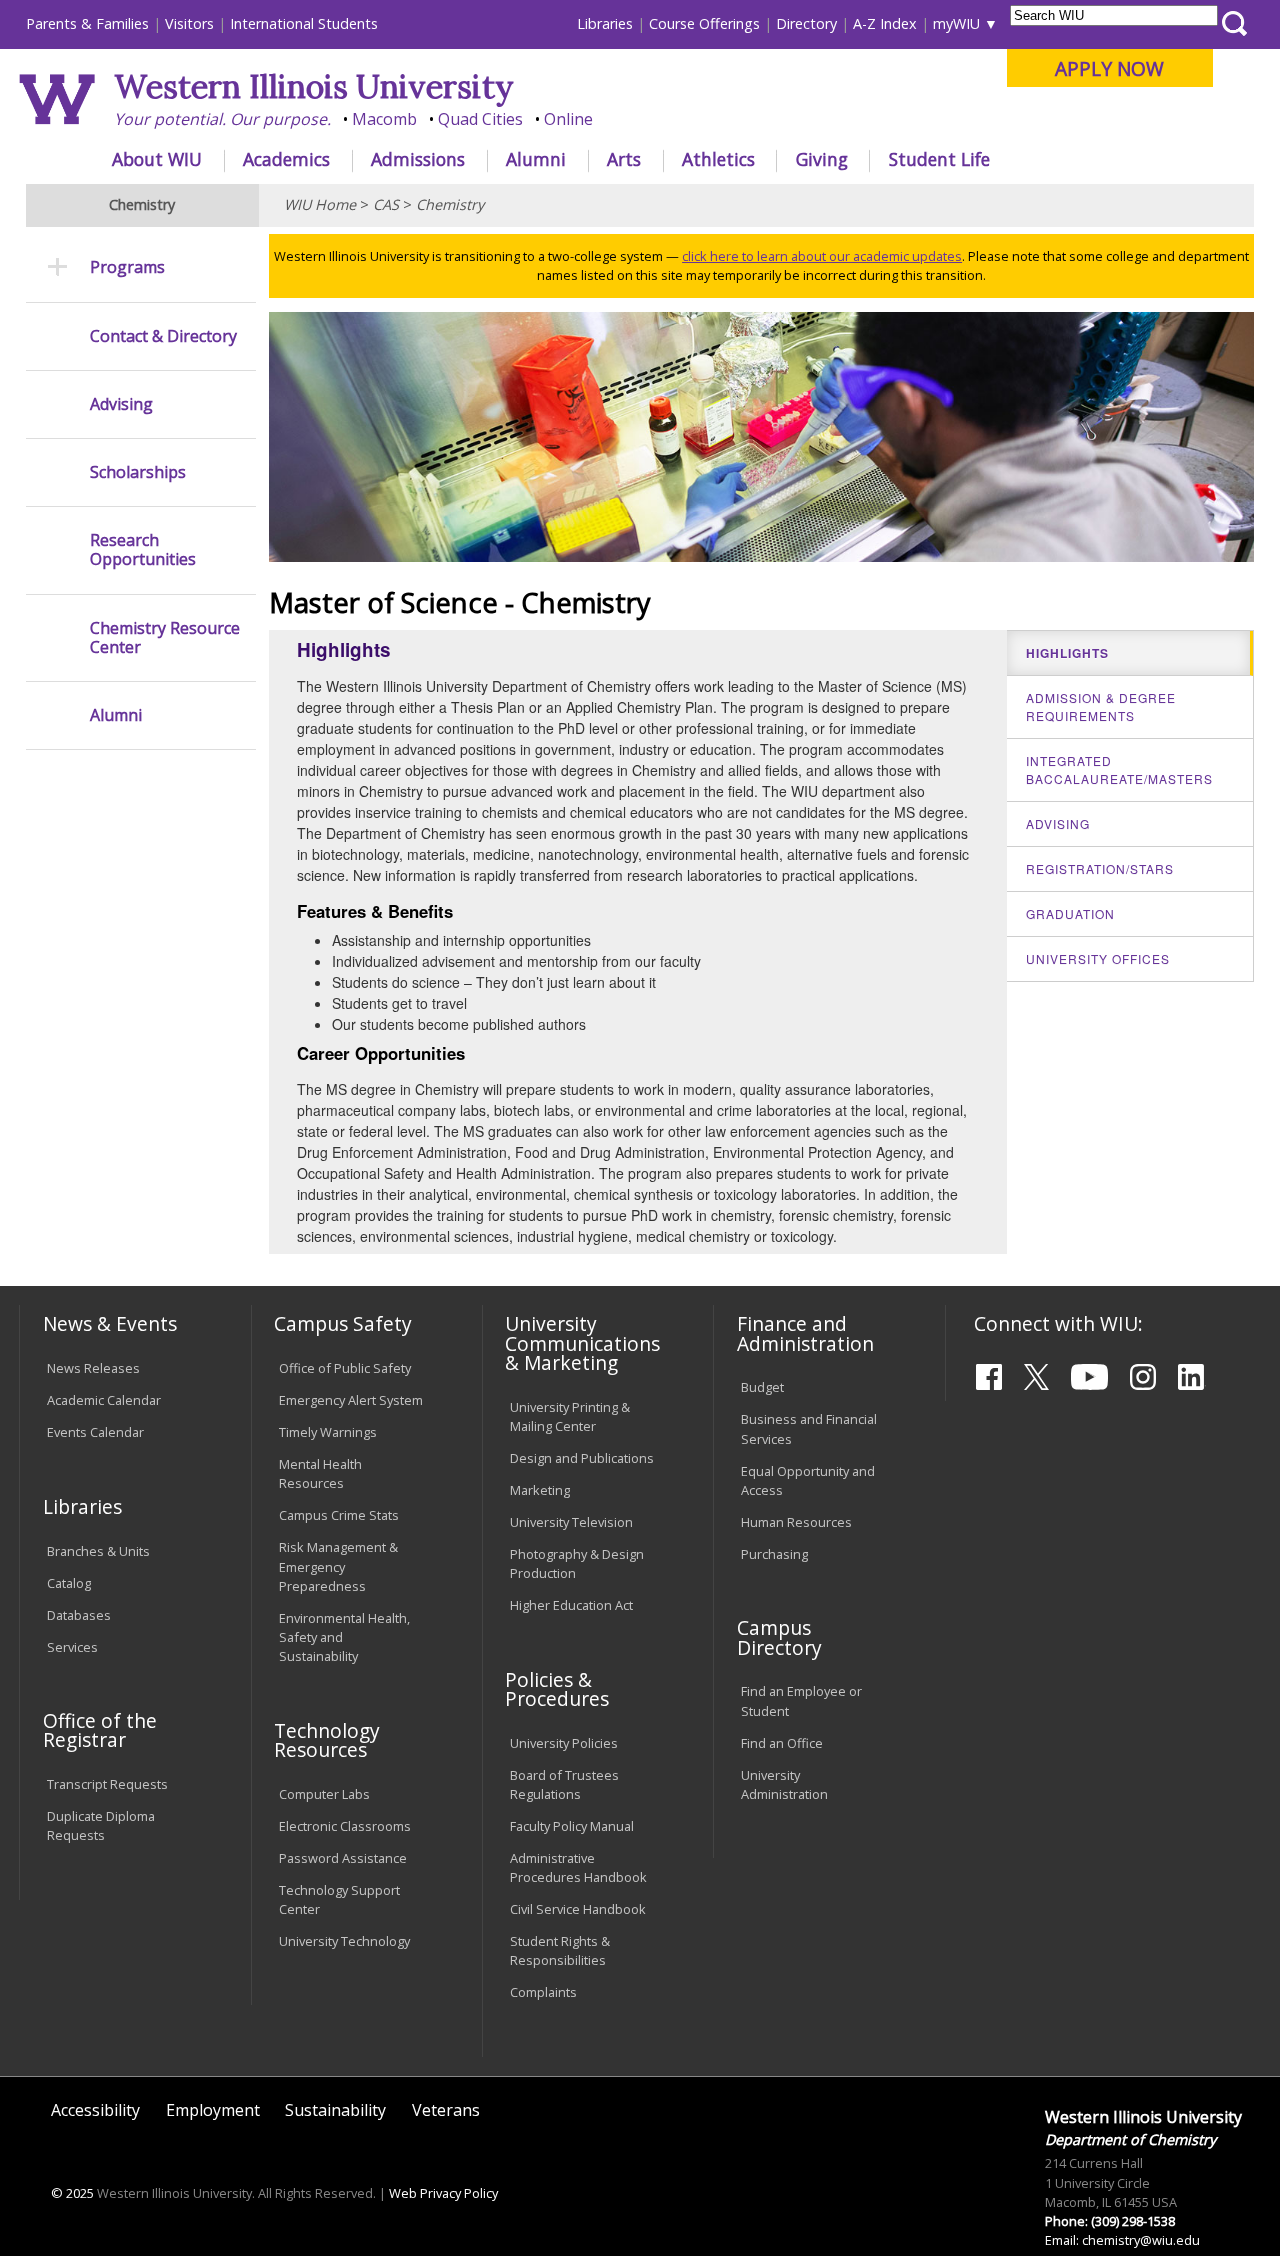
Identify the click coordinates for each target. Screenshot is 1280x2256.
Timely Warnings (328, 1432)
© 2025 (72, 2193)
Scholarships (138, 472)
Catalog (69, 1583)
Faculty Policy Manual (572, 1826)
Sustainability (335, 2110)
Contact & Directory (163, 336)
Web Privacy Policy (443, 2193)
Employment (213, 2110)
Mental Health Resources (320, 1473)
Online (568, 119)
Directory (806, 23)
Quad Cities (480, 119)
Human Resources (796, 1522)
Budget (762, 1387)
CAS (386, 204)
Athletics (718, 159)
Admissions (418, 159)
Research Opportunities (143, 550)
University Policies (564, 1743)
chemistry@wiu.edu (1141, 2240)
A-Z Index (885, 23)
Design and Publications (582, 1458)
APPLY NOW (1109, 68)
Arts (624, 159)
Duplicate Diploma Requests (101, 1825)
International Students (304, 23)
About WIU (157, 159)
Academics (286, 159)
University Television (571, 1522)
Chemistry (450, 204)
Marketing (540, 1490)
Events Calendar (95, 1432)
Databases (79, 1615)
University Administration (784, 1784)
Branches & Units (98, 1551)
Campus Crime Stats (339, 1515)
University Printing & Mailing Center (570, 1416)
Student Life (939, 159)
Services (72, 1647)
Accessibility (95, 2110)
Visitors (189, 23)
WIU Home (320, 204)
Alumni (536, 159)
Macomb (384, 119)
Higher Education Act (571, 1605)
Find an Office (782, 1743)
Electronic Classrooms (345, 1826)
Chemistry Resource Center (165, 638)
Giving (822, 159)
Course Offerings (704, 23)
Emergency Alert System (351, 1400)
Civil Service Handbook (578, 1909)
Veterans (446, 2110)
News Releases (93, 1368)
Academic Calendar (104, 1400)
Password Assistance (343, 1858)
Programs (127, 267)
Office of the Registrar (100, 1730)
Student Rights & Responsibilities (560, 1950)
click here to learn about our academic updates (822, 256)
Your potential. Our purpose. (222, 119)
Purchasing (774, 1554)
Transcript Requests (107, 1784)
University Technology (344, 1941)
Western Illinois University (314, 86)
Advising (121, 404)
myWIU (956, 23)
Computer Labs (324, 1794)
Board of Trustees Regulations (564, 1784)
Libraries (605, 23)
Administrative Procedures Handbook (578, 1867)
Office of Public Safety (345, 1368)
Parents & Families (87, 23)
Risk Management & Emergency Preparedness (338, 1566)
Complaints (543, 1992)
